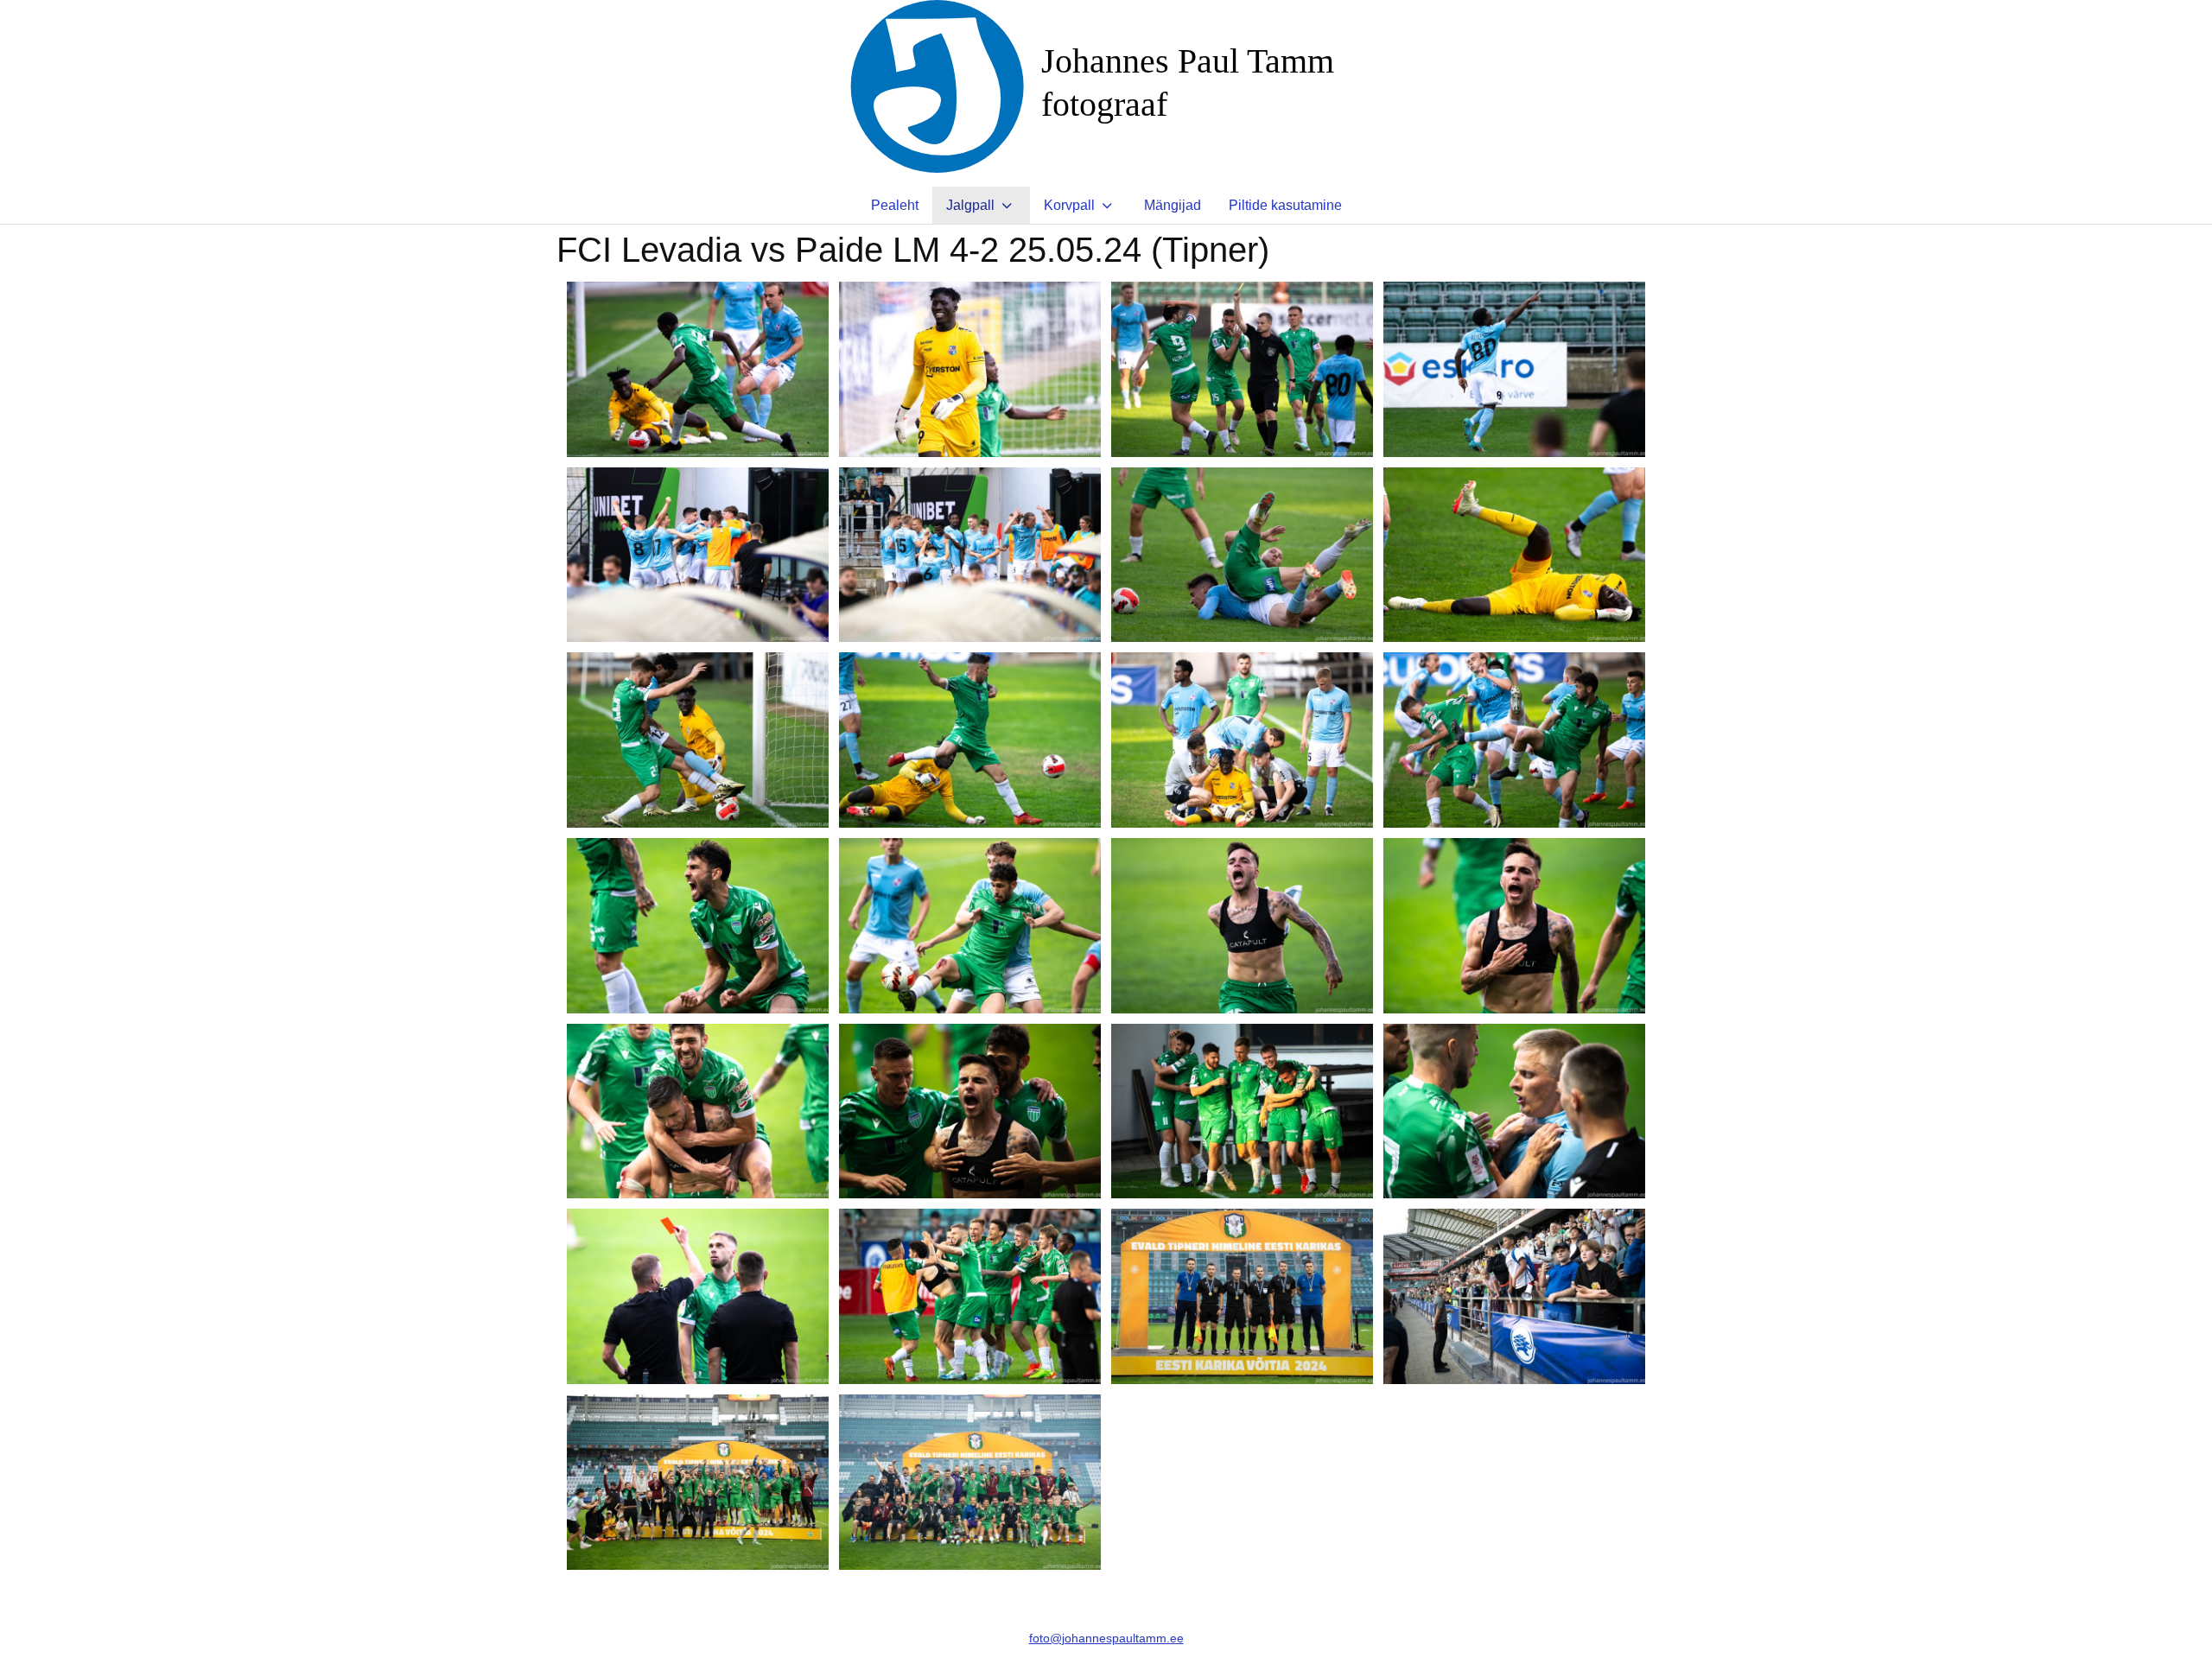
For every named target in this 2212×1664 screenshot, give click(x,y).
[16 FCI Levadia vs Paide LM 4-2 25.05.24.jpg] (1514, 926)
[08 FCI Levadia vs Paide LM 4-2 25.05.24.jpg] (1514, 555)
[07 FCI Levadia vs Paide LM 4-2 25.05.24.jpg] (1242, 555)
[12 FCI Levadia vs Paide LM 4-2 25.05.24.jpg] (1514, 740)
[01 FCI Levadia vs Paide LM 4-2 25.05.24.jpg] (698, 369)
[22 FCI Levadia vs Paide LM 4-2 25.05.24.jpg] (970, 1296)
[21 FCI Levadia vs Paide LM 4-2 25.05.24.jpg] (698, 1296)
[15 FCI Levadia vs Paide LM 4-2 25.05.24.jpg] (1242, 926)
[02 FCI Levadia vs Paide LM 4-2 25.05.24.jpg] (970, 369)
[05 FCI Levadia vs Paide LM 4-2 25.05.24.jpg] (698, 555)
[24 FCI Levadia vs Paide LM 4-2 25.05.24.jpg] (1514, 1296)
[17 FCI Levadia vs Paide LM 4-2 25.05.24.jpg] (698, 1111)
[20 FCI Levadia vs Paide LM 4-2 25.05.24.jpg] (1514, 1111)
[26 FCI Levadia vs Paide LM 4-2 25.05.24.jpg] (970, 1482)
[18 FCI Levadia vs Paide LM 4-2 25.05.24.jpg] (970, 1111)
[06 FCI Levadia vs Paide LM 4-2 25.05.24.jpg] (970, 555)
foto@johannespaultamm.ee (1106, 1638)
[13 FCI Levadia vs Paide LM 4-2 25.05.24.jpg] (698, 926)
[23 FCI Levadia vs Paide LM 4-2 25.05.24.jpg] (1242, 1296)
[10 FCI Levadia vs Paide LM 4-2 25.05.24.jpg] (970, 740)
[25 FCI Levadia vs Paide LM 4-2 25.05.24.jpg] (698, 1482)
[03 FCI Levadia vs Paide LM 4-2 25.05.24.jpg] (1242, 369)
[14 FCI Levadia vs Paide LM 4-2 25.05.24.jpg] (970, 926)
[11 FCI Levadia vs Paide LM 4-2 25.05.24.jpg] (1242, 740)
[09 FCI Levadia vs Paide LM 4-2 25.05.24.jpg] (698, 740)
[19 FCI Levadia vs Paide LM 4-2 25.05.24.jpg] (1242, 1111)
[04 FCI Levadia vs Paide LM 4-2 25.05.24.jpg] (1514, 369)
